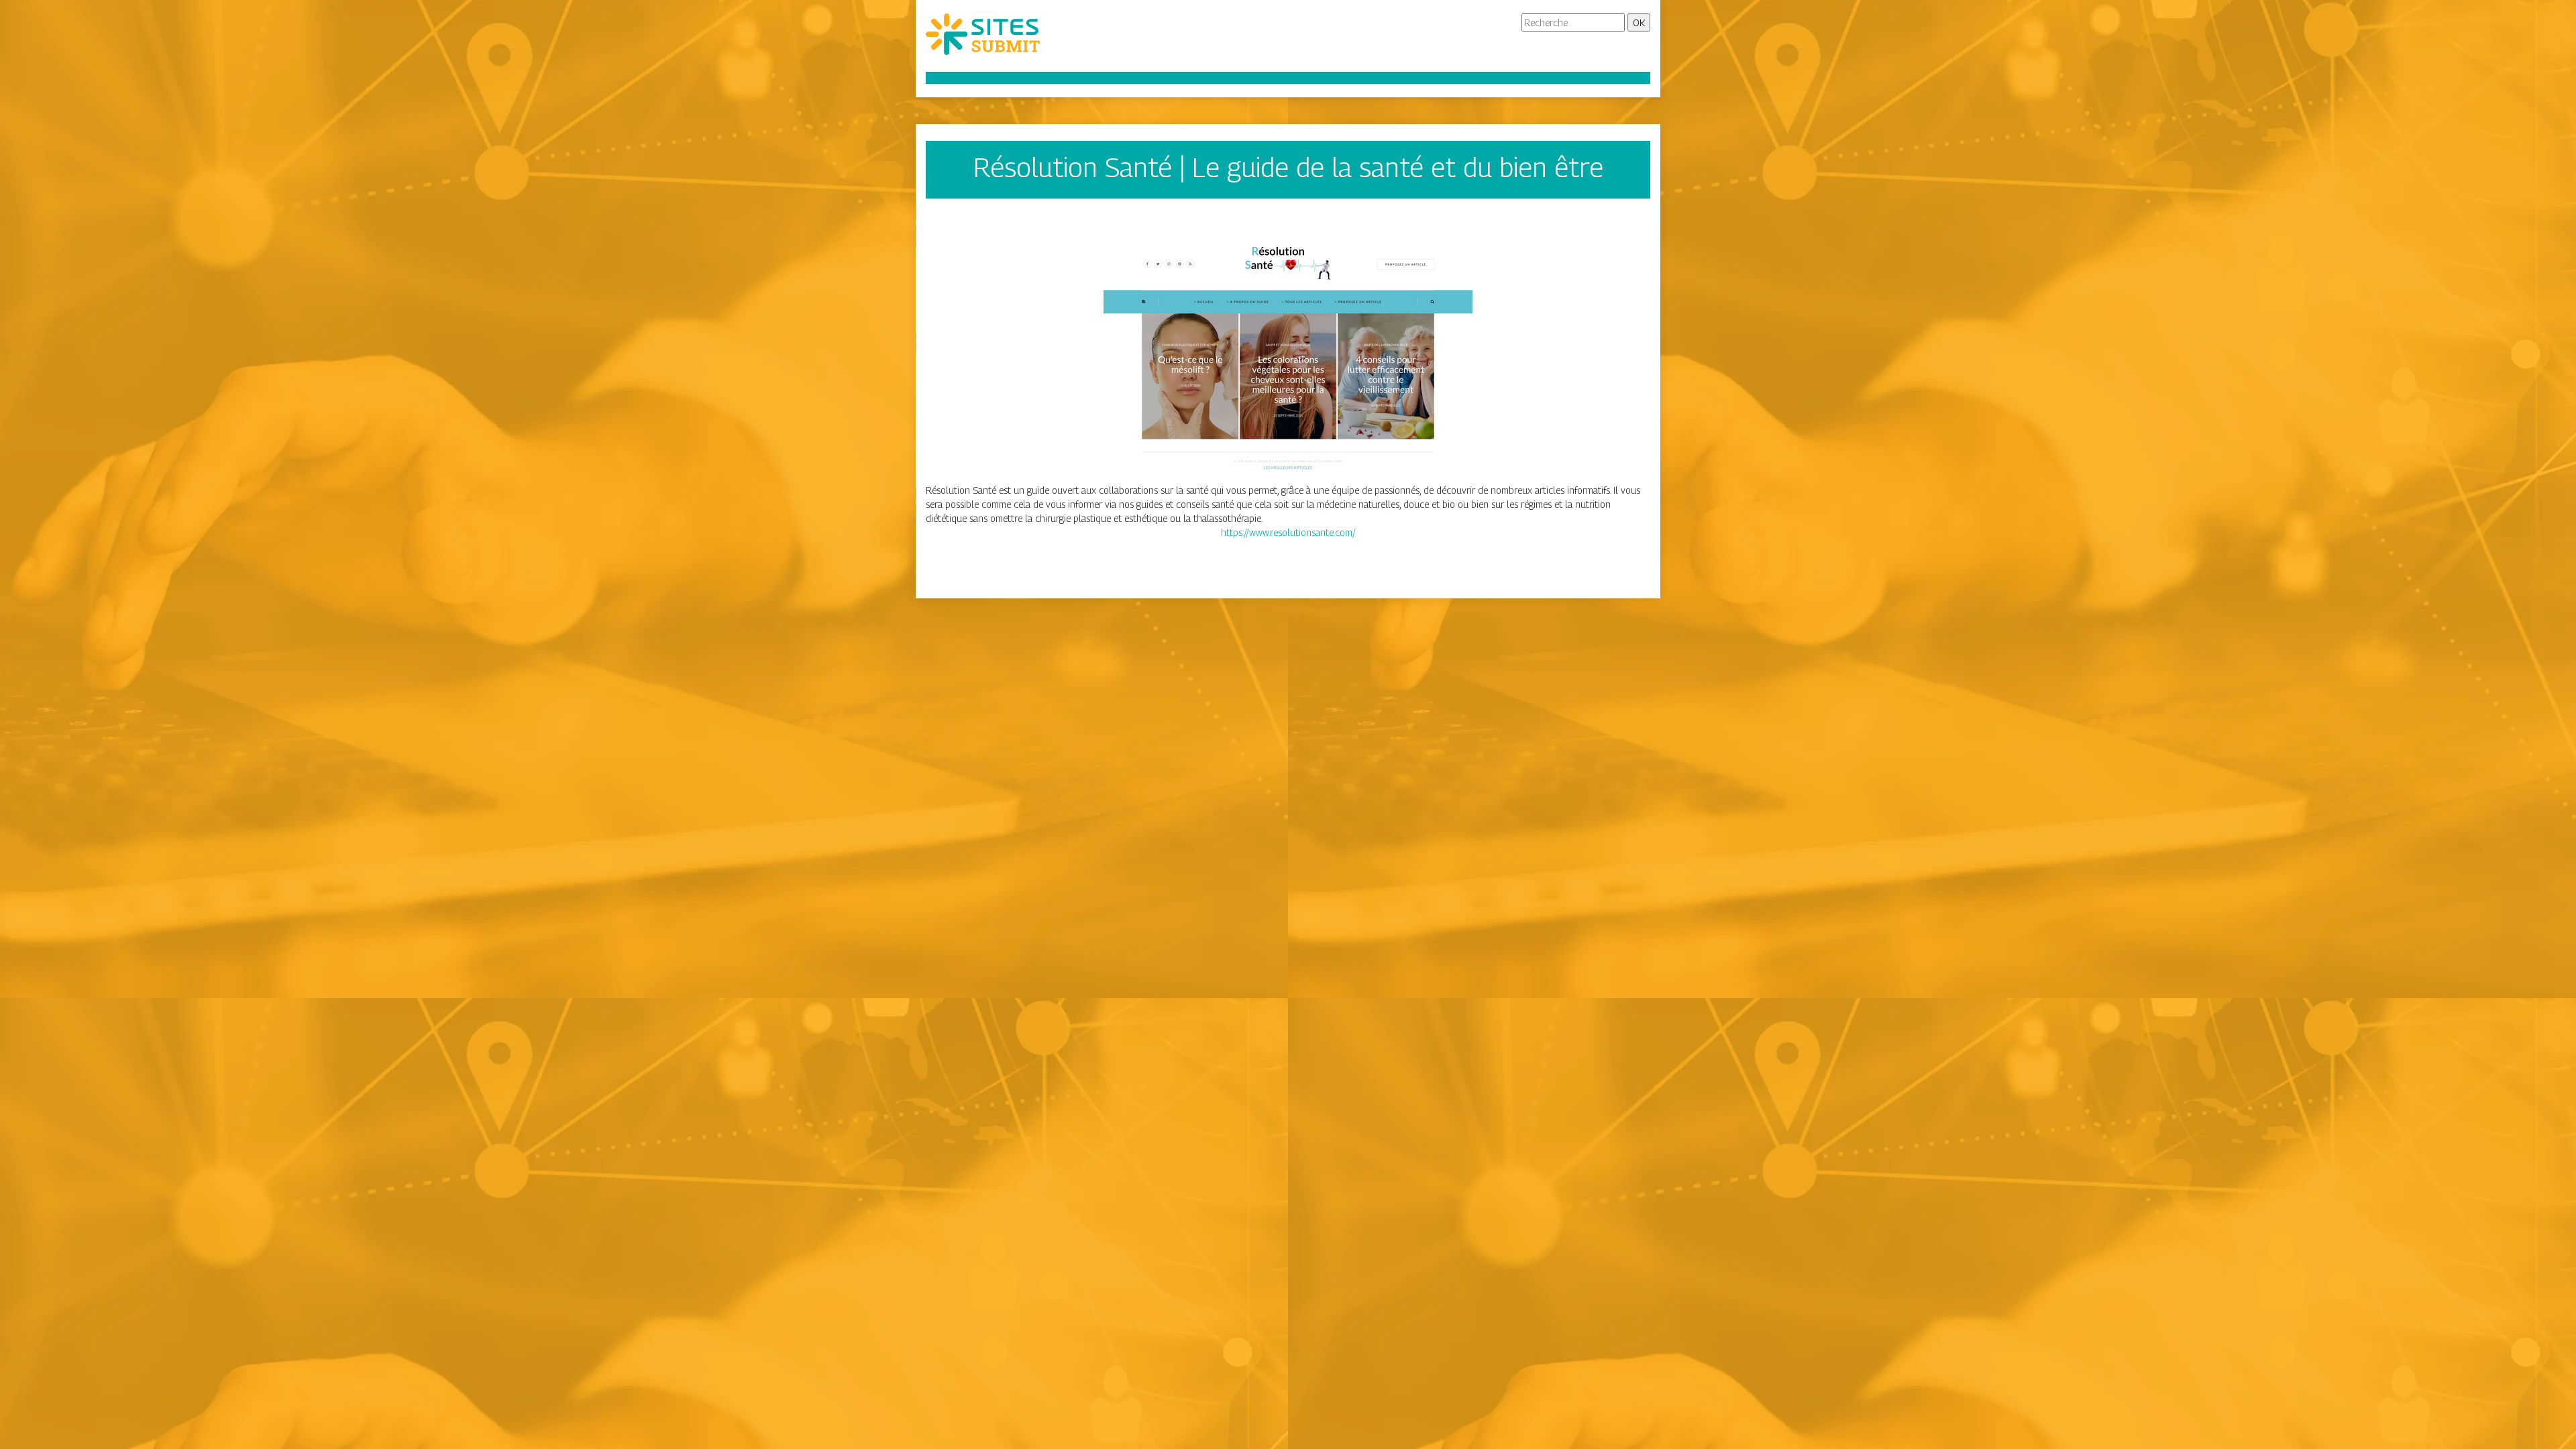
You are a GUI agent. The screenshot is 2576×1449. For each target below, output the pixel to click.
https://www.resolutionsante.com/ (1288, 532)
